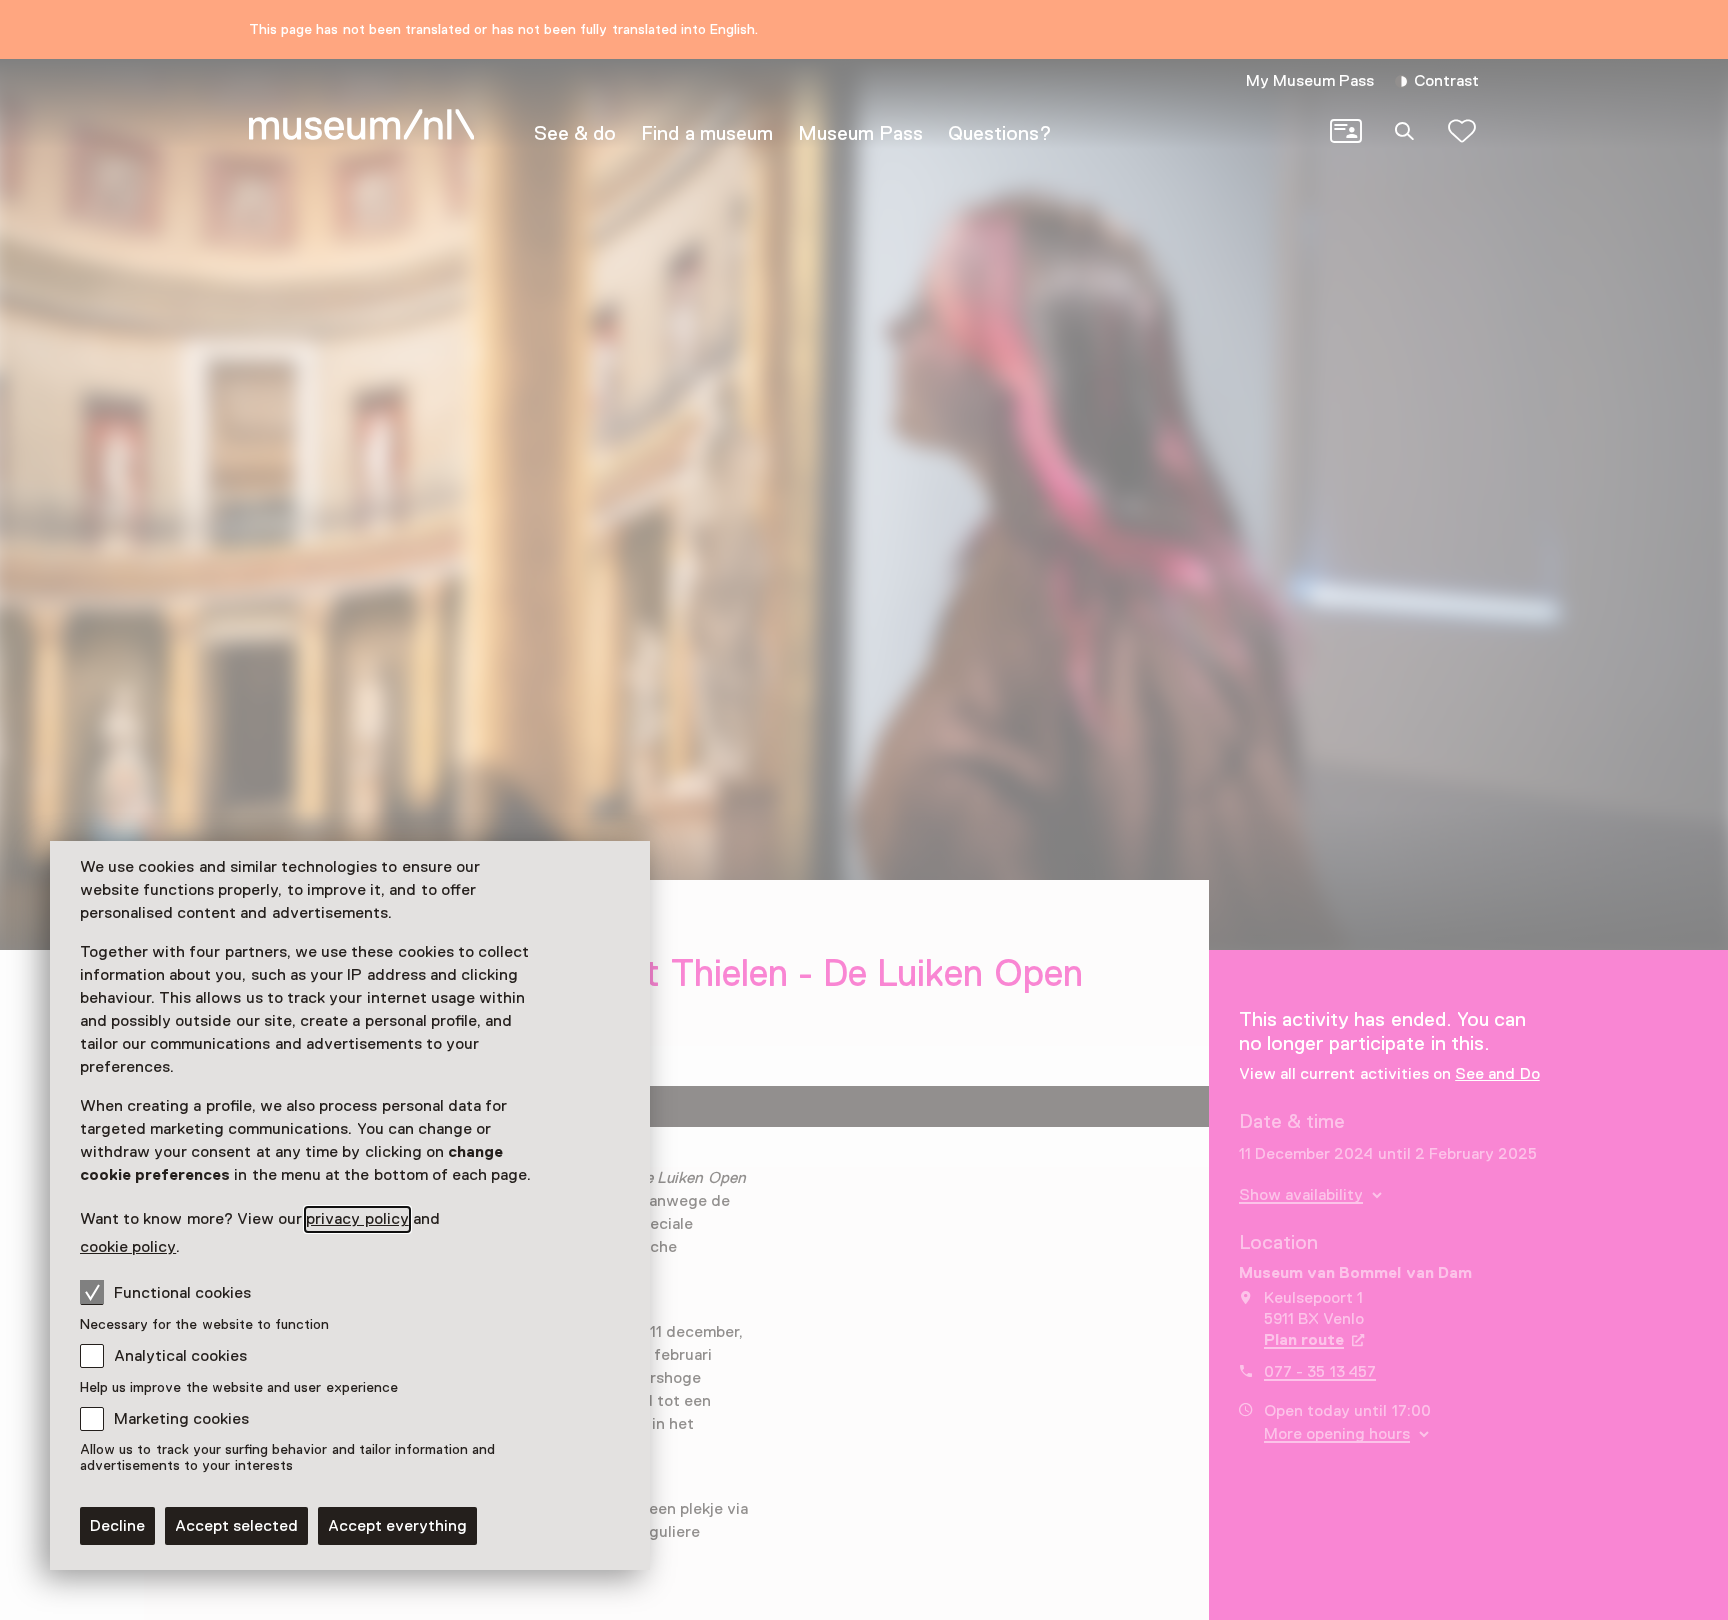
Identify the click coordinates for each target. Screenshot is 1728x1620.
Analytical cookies (180, 1356)
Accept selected (236, 1526)
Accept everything (397, 1526)
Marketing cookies (181, 1419)
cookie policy (128, 1247)
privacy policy (357, 1219)
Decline (117, 1526)
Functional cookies (182, 1293)
